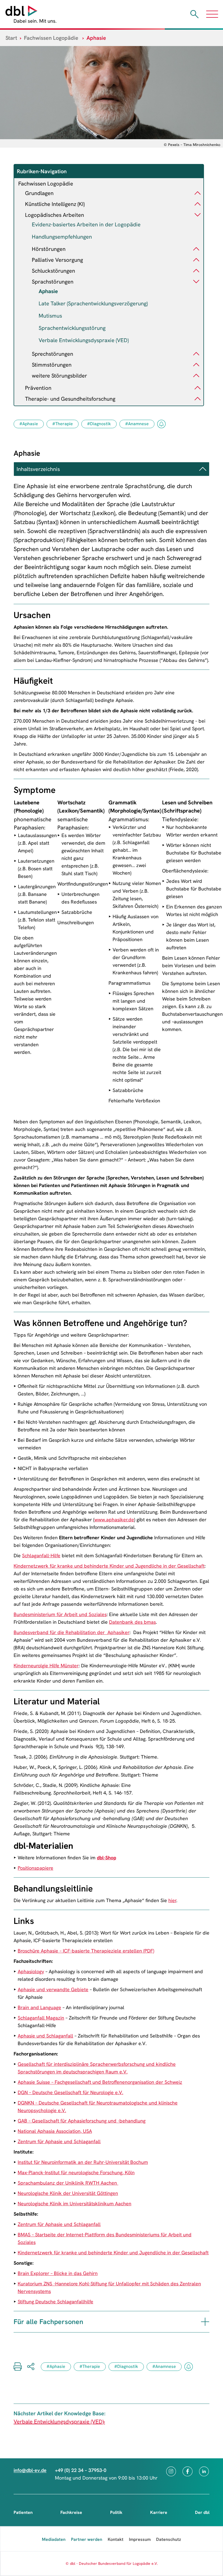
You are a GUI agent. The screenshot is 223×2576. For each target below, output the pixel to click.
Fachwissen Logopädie (51, 38)
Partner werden (87, 2539)
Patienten (23, 2512)
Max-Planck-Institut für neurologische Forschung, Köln (76, 2172)
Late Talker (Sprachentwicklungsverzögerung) (93, 303)
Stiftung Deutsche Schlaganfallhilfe (55, 2302)
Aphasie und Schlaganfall (45, 2036)
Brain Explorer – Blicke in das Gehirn (58, 2273)
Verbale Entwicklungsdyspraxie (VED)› (59, 2422)
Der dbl (202, 2512)
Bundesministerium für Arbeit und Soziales (60, 1614)
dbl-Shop (106, 1858)
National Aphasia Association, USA (55, 2131)
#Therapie (63, 424)
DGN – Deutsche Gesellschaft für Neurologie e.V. (70, 2092)
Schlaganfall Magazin (41, 2018)
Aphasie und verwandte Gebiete (53, 1989)
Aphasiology (31, 1971)
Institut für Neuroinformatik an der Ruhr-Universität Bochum (83, 2162)
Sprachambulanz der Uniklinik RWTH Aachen (68, 2183)
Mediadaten (54, 2539)
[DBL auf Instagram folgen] (171, 2471)
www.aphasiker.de (114, 1520)
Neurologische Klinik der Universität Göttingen (68, 2193)
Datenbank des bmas (132, 1622)
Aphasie (48, 291)
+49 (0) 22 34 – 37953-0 (81, 2470)
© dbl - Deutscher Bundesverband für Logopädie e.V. (112, 2563)
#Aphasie (29, 424)
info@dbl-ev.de (30, 2470)
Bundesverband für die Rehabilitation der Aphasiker (72, 1632)
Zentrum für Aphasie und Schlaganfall (59, 2141)
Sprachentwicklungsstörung (72, 328)
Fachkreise (71, 2512)
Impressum (140, 2539)
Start (11, 38)
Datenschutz (169, 2539)
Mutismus (50, 316)
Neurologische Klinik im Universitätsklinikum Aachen (75, 2204)
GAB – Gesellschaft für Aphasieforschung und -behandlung (82, 2121)
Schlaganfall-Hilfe (41, 1555)
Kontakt (116, 2539)
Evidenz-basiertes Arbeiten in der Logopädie (86, 224)
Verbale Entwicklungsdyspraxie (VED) (84, 340)
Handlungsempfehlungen (62, 237)
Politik (116, 2512)
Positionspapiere (35, 1868)
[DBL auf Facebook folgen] (188, 2471)
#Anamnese (137, 424)
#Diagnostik (99, 424)
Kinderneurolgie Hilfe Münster (46, 1666)
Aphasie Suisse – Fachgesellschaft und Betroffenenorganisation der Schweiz (100, 2082)
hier (172, 1900)
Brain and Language (39, 2007)
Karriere (159, 2512)
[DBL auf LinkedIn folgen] (204, 2471)
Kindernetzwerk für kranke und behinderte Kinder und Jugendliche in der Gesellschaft (109, 1566)
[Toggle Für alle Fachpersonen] (205, 2322)
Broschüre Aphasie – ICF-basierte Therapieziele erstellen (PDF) (86, 1951)
